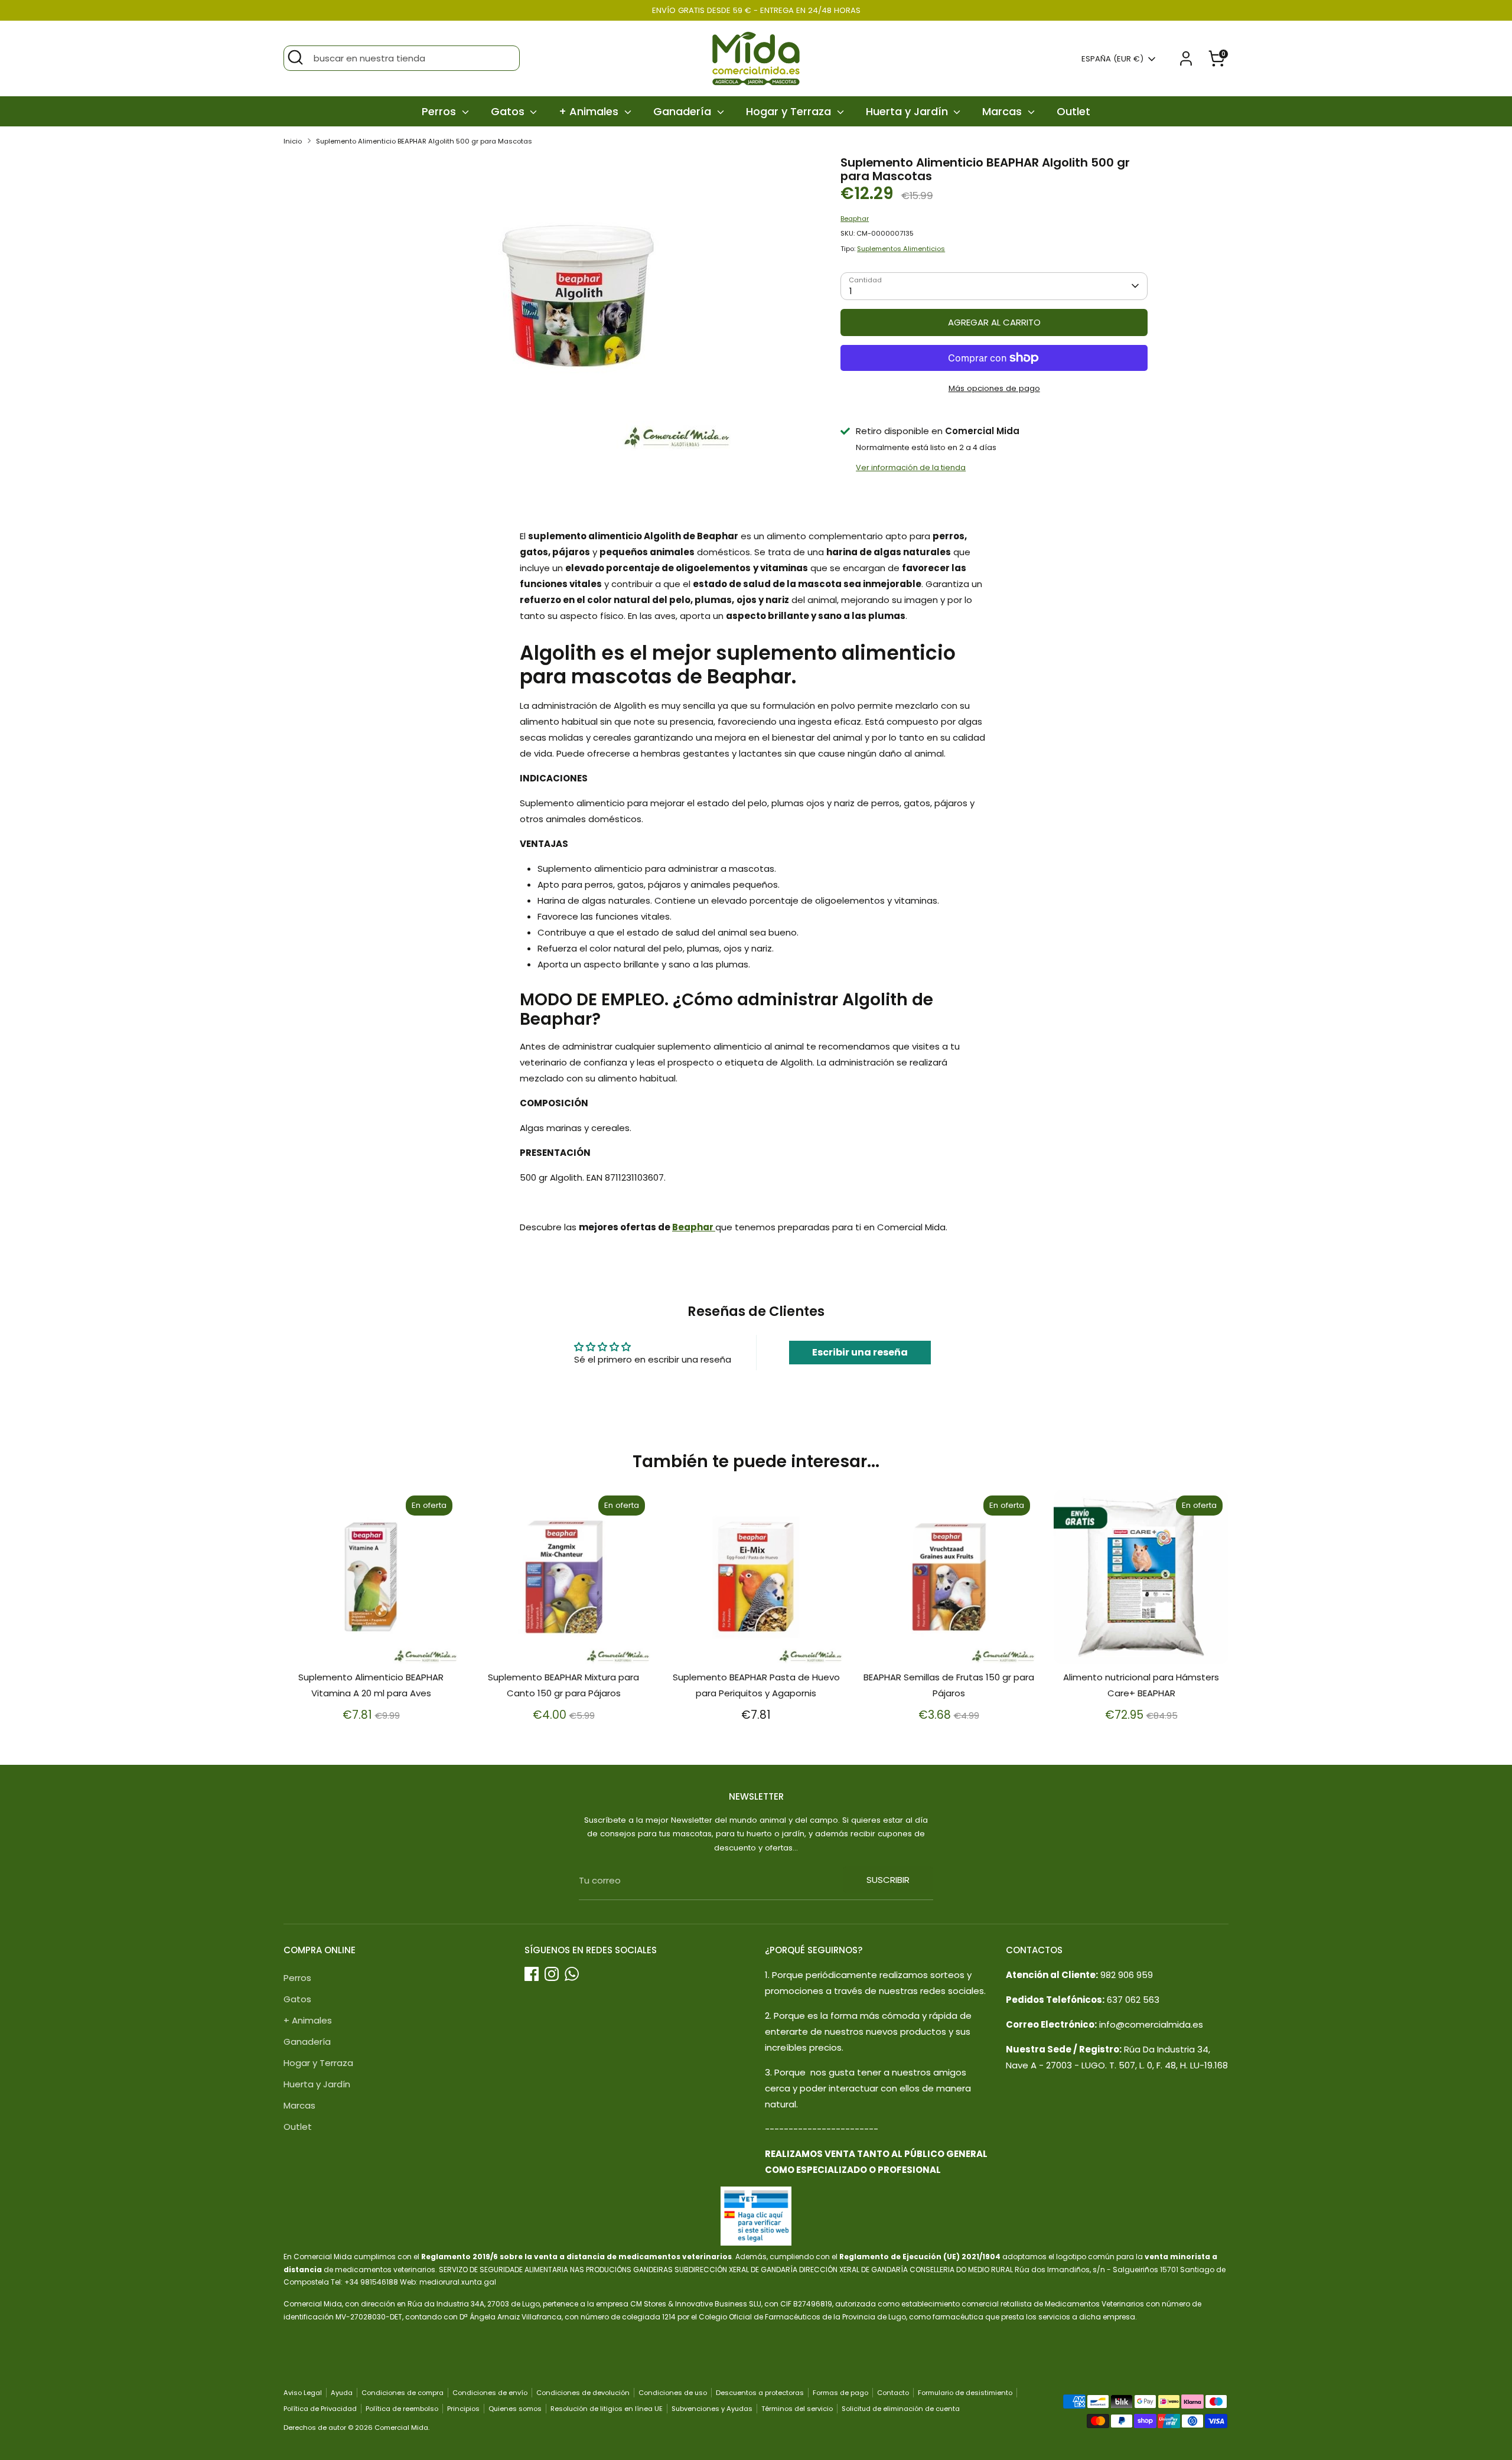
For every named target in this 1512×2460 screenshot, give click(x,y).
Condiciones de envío (490, 2393)
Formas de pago (840, 2393)
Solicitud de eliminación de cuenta (901, 2409)
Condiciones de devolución (583, 2393)
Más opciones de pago (994, 388)
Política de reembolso (402, 2409)
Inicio (293, 141)
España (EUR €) (1112, 59)
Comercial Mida (401, 2428)
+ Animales (590, 111)
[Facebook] (532, 1974)
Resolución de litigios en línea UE (607, 2409)
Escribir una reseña (860, 1352)
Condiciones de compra (403, 2393)
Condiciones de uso (673, 2393)
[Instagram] (552, 1974)
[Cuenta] (1186, 58)
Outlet (1073, 111)
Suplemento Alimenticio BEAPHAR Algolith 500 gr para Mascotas (424, 141)
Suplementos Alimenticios (901, 249)
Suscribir (888, 1880)
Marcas (1003, 111)
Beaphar (855, 219)
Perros (440, 111)
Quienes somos (515, 2409)
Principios (463, 2409)
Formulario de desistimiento (965, 2393)
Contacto (893, 2393)
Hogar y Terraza (790, 111)
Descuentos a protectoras (760, 2393)
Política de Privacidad (320, 2409)
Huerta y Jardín (908, 111)
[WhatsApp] (572, 1974)
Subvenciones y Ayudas (712, 2409)
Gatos (509, 111)
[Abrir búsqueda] (295, 57)
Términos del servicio (797, 2409)
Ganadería (684, 111)
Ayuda (342, 2393)
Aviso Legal (303, 2393)
